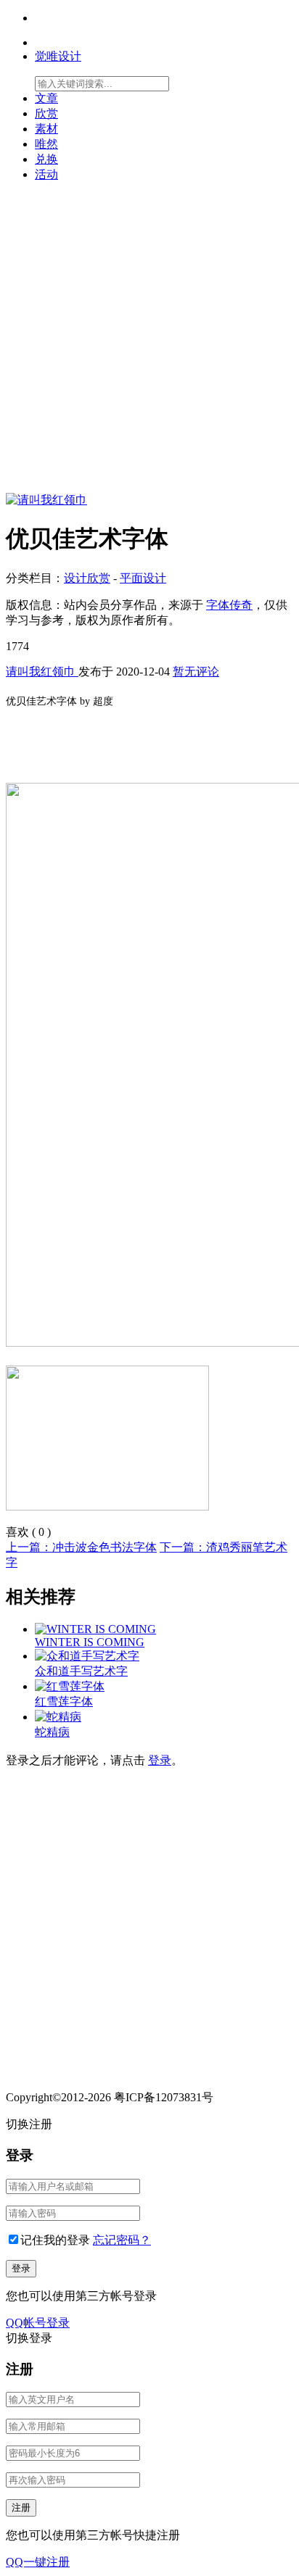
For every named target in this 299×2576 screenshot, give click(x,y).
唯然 (46, 144)
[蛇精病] (58, 1717)
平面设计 (143, 578)
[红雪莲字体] (70, 1686)
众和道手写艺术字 (81, 1671)
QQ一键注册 (38, 2562)
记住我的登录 (55, 2240)
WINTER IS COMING (90, 1642)
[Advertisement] (149, 344)
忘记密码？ (122, 2240)
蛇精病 (52, 1732)
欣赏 (46, 113)
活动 (46, 174)
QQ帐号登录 (38, 2323)
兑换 (46, 159)
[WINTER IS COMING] (95, 1629)
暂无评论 (196, 672)
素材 (46, 129)
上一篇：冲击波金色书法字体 (81, 1547)
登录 (160, 1760)
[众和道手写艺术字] (87, 1656)
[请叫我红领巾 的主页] (46, 500)
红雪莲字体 (64, 1702)
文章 (46, 98)
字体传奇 (229, 605)
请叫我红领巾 (42, 672)
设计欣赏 (87, 578)
